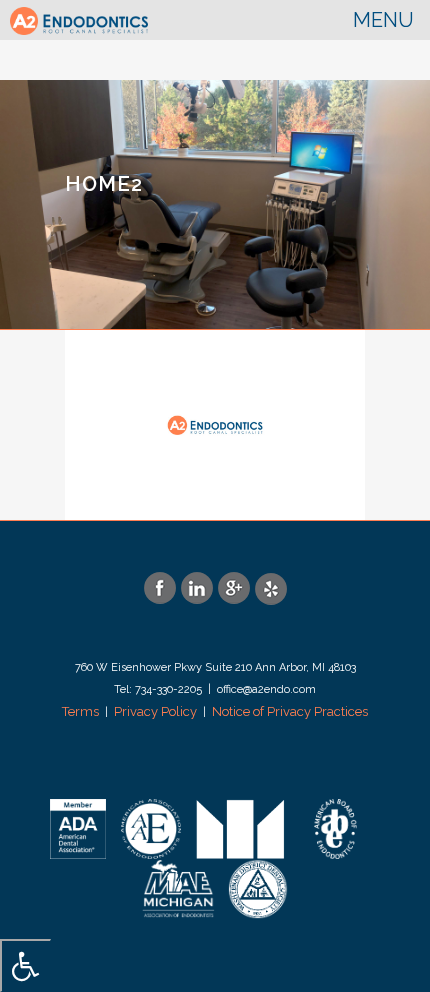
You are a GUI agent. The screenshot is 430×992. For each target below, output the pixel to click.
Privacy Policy (155, 711)
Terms (80, 711)
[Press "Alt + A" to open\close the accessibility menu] (25, 965)
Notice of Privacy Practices (290, 711)
